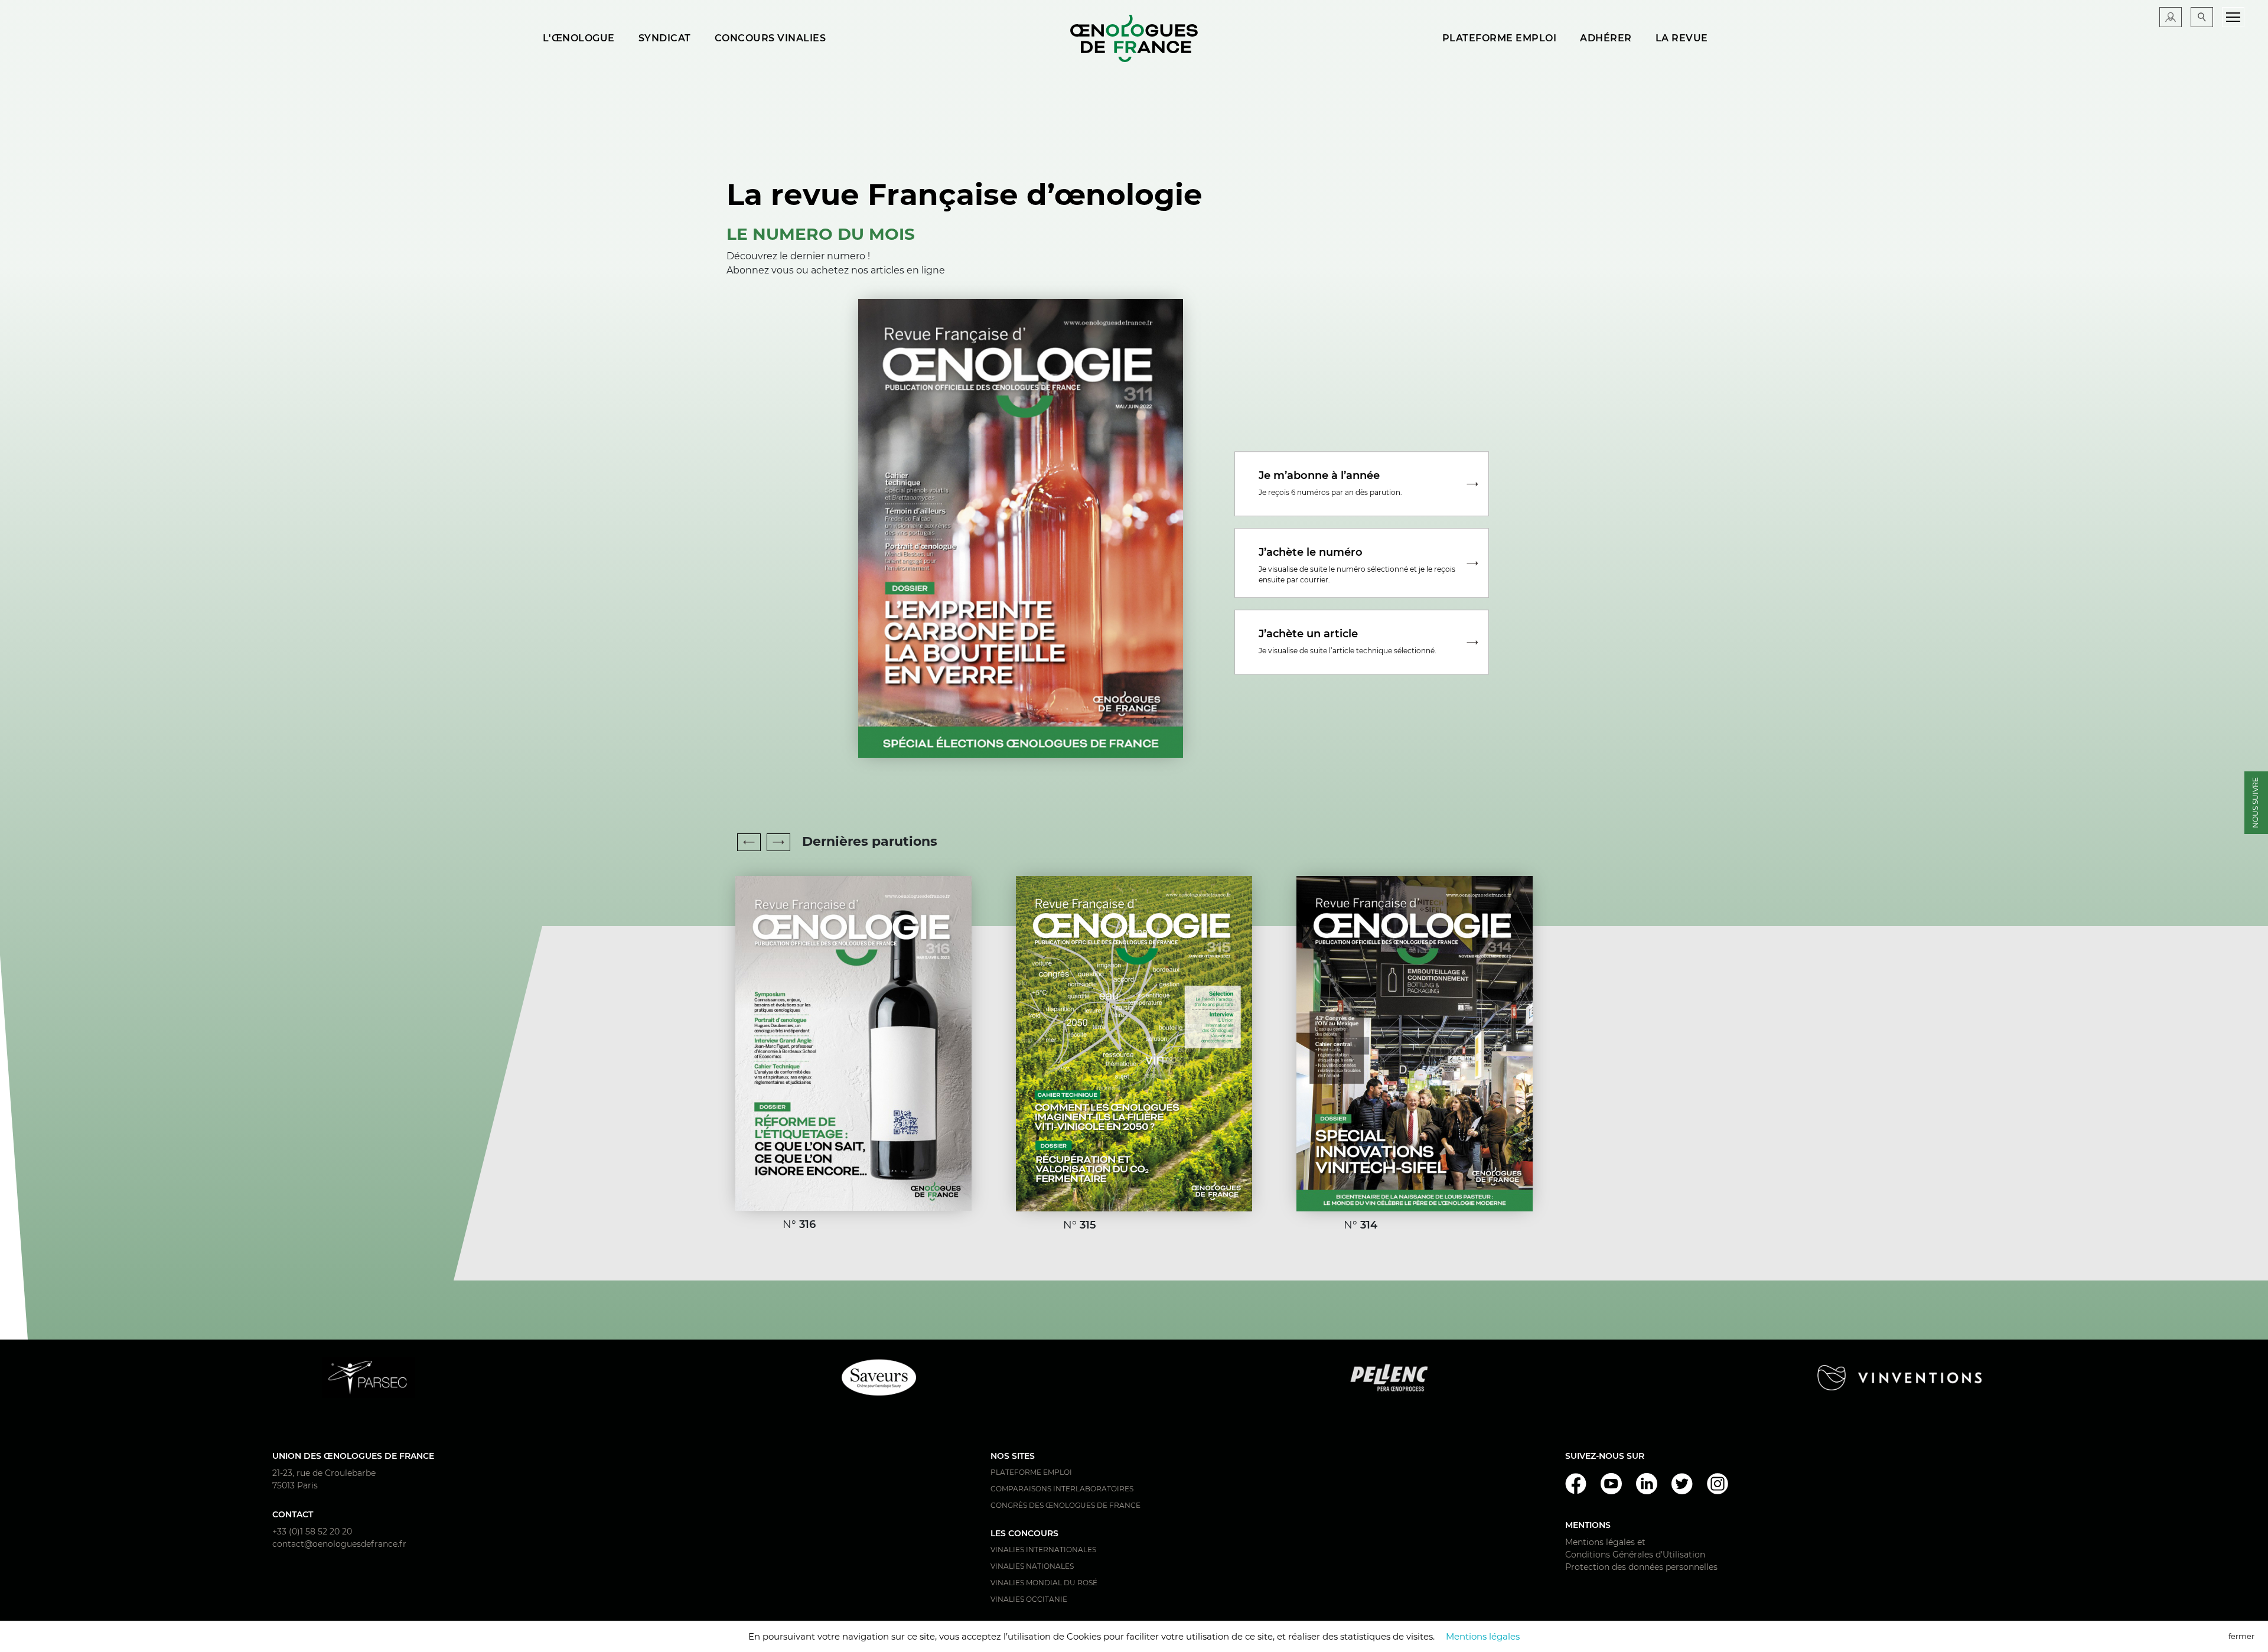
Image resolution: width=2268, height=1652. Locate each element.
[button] (778, 842)
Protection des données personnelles (1641, 1567)
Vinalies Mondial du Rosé (1044, 1583)
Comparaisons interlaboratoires (1062, 1489)
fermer (2241, 1636)
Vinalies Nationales (1032, 1566)
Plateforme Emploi (1031, 1472)
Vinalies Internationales (1043, 1550)
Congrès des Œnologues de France (1065, 1505)
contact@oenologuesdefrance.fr (339, 1544)
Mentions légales (1483, 1636)
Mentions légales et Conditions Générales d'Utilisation (1635, 1548)
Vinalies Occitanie (1029, 1599)
